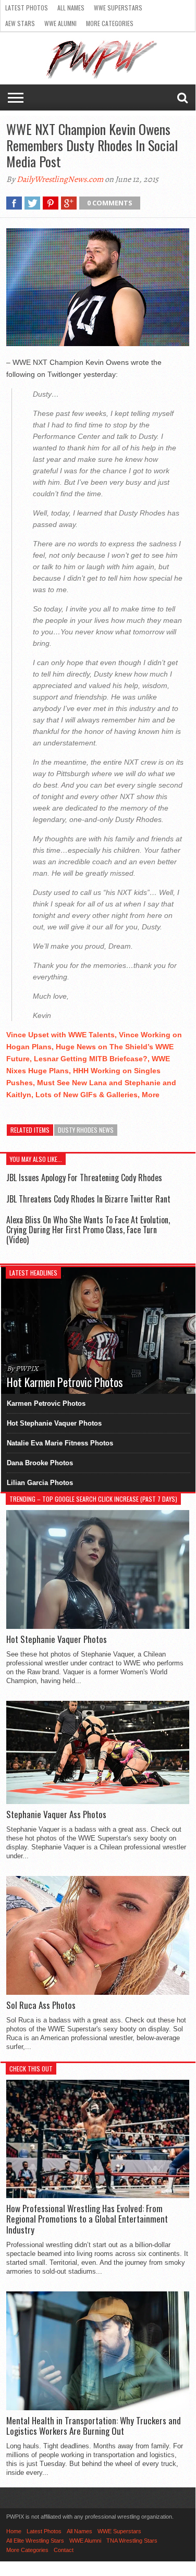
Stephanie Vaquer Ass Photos (56, 1814)
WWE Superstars (118, 8)
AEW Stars (20, 23)
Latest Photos (27, 8)
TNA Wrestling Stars (132, 2541)
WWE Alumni (60, 23)
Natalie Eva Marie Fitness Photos (60, 1443)
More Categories (110, 23)
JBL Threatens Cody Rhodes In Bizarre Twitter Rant (88, 1199)
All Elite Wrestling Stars (35, 2541)
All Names (71, 8)
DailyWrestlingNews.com (60, 179)
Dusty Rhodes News (86, 1130)
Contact (64, 2550)
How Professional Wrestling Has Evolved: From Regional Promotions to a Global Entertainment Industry (87, 2219)
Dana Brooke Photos (40, 1463)
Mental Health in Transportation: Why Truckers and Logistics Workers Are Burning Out (94, 2426)
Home (14, 2531)
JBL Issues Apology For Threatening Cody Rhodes (84, 1177)
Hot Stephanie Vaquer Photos (54, 1423)
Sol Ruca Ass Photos (41, 2005)
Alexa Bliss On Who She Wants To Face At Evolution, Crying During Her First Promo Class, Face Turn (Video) (88, 1230)
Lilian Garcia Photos (40, 1483)
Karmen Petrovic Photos (46, 1403)
